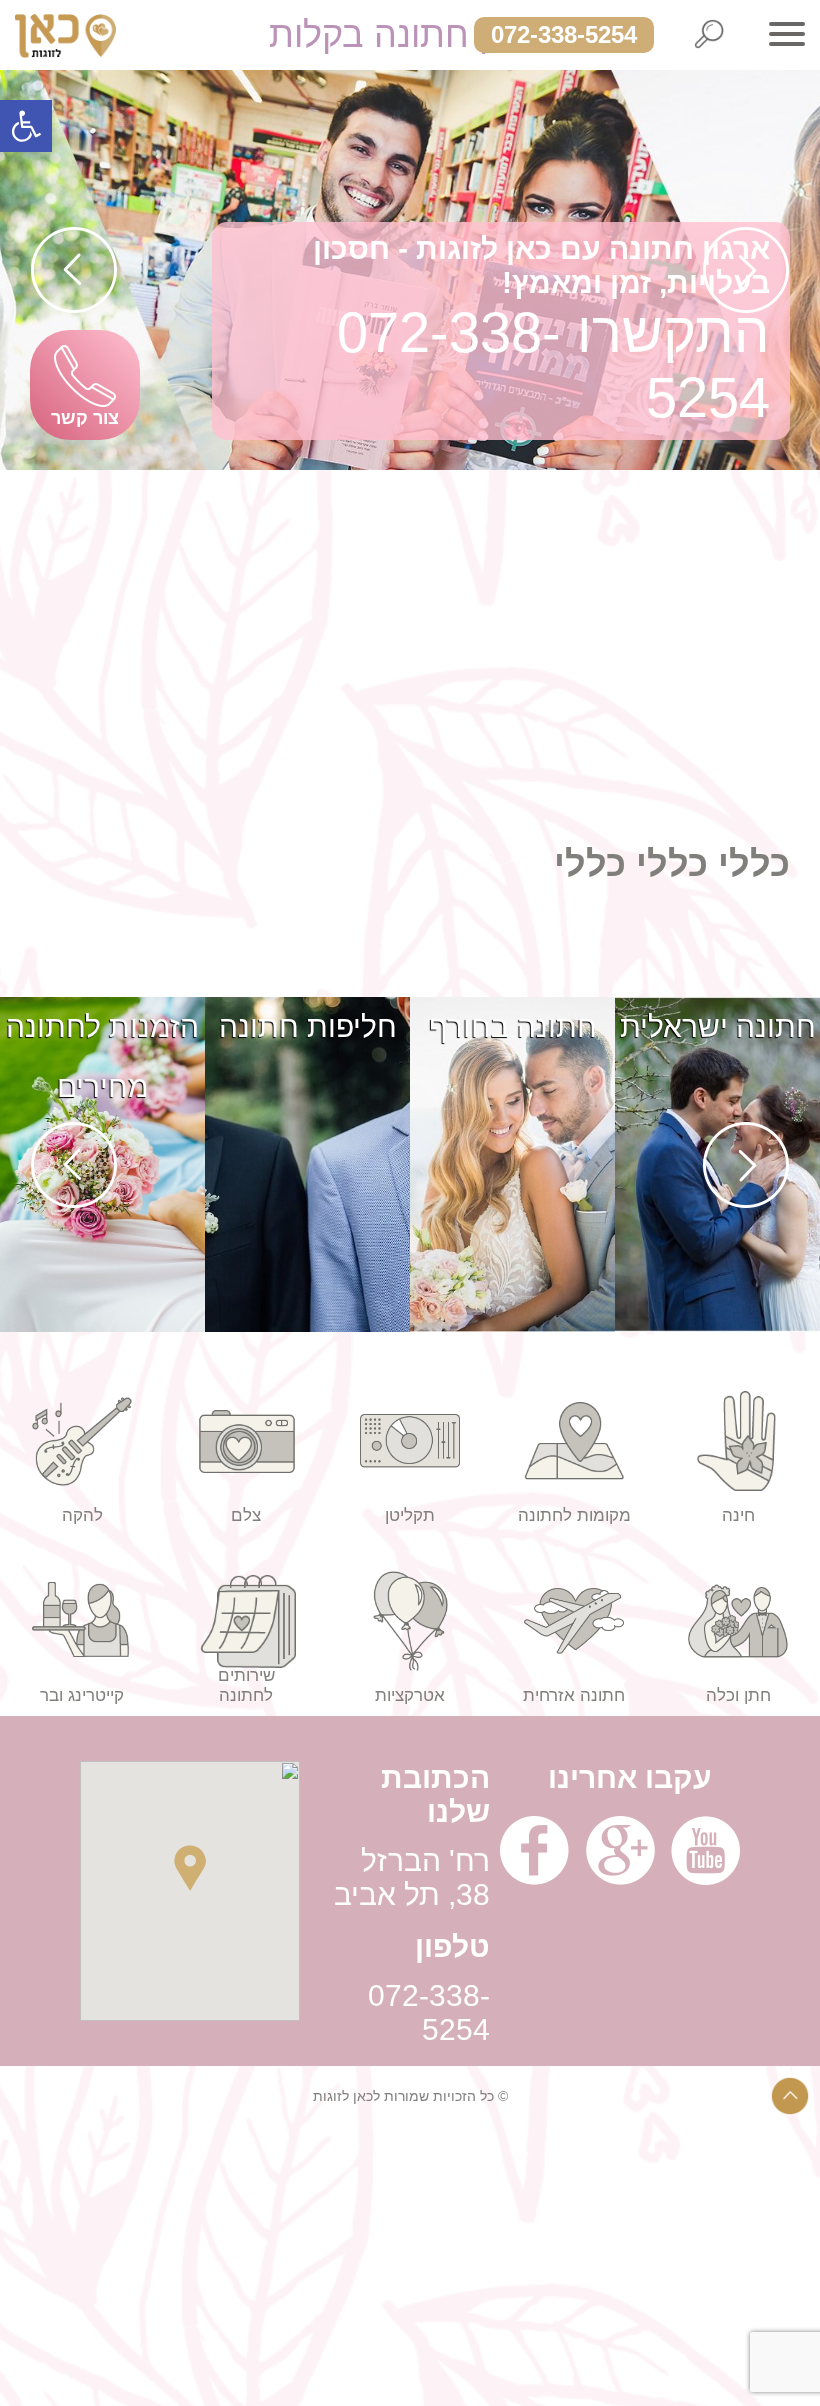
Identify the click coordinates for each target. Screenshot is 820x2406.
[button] (26, 126)
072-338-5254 (564, 34)
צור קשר (85, 418)
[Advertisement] (410, 610)
